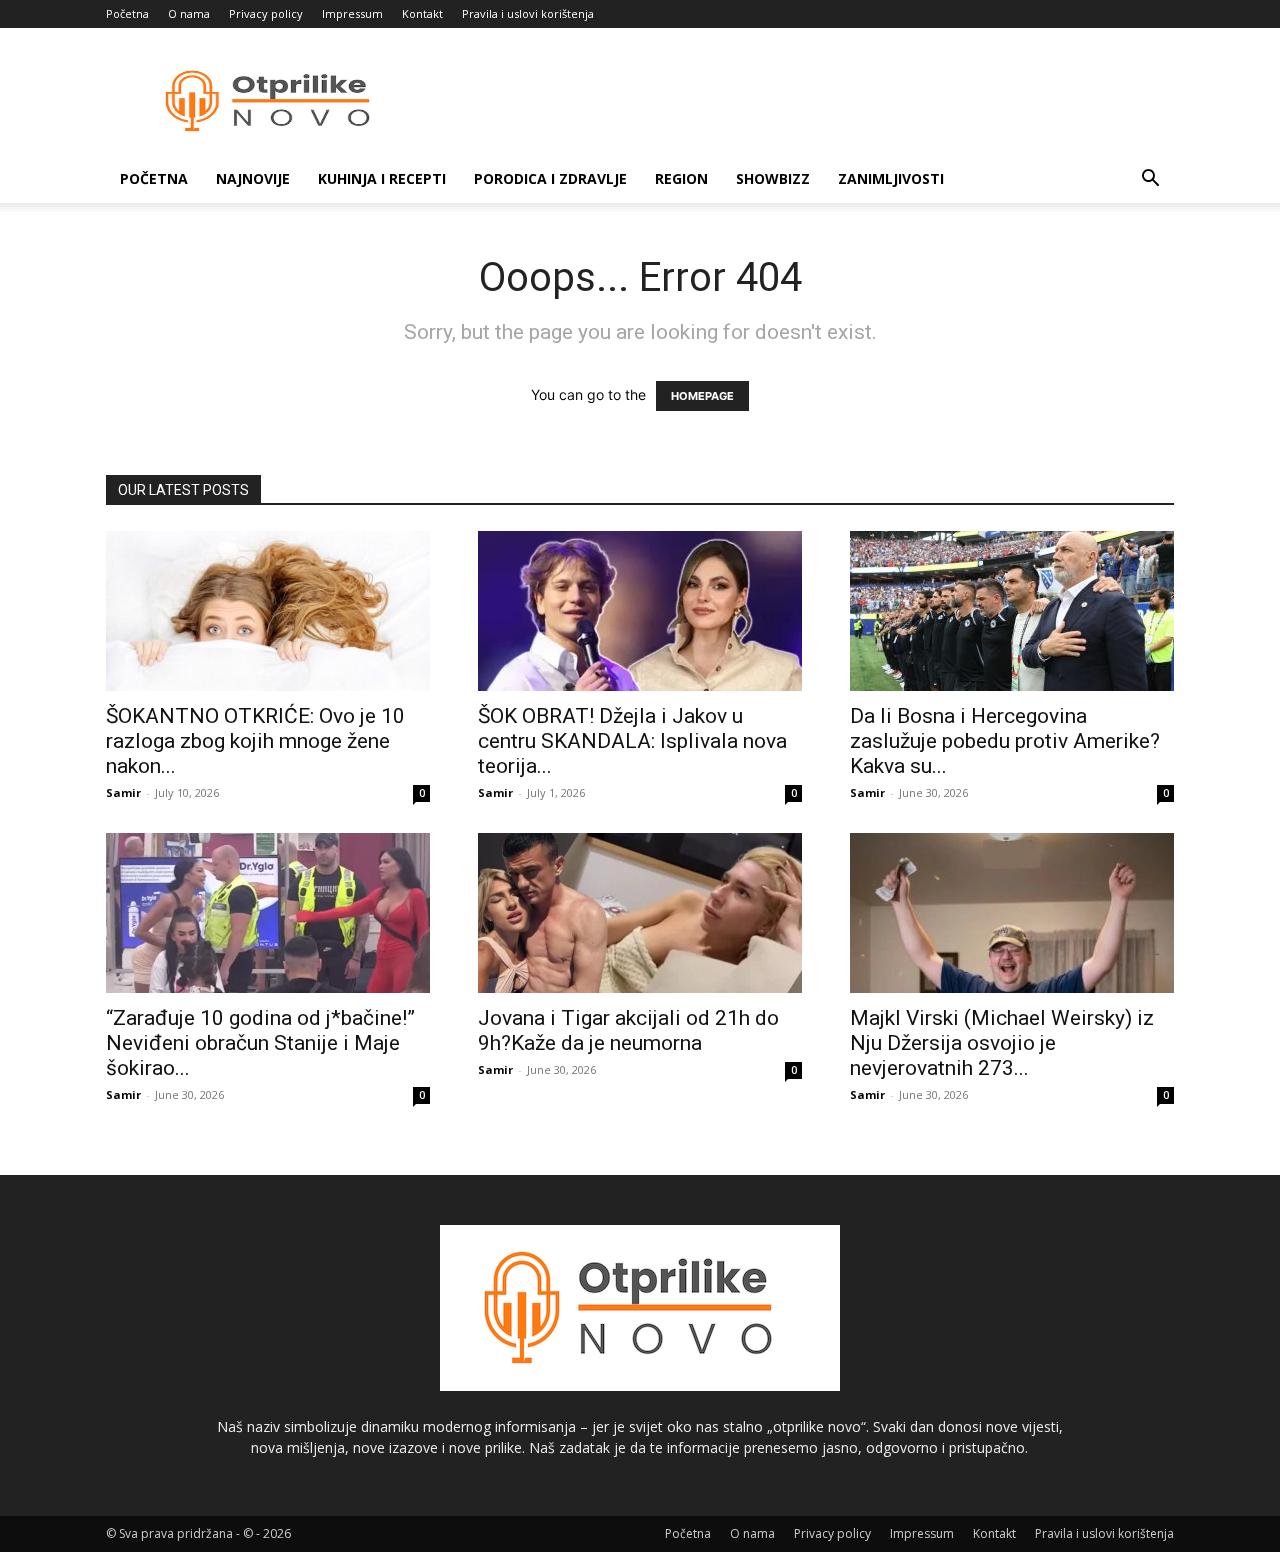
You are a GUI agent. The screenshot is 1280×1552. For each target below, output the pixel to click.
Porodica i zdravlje (550, 178)
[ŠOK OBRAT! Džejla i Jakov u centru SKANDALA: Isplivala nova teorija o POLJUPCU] (640, 611)
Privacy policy (266, 13)
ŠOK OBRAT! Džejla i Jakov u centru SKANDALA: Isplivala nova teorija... (632, 741)
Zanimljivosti (891, 178)
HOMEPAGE (702, 396)
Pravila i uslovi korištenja (528, 13)
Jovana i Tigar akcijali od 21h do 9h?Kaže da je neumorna (628, 1030)
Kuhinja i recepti (382, 178)
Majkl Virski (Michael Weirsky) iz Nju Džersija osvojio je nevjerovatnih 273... (1002, 1043)
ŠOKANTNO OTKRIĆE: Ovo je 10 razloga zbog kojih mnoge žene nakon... (255, 741)
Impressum (352, 13)
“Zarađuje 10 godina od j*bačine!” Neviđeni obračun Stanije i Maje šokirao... (260, 1043)
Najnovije (253, 178)
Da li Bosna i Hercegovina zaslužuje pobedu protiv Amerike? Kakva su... (1005, 741)
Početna (127, 13)
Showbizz (773, 178)
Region (681, 178)
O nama (189, 13)
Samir (123, 792)
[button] (1150, 180)
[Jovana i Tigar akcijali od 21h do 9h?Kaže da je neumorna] (640, 913)
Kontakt (422, 13)
